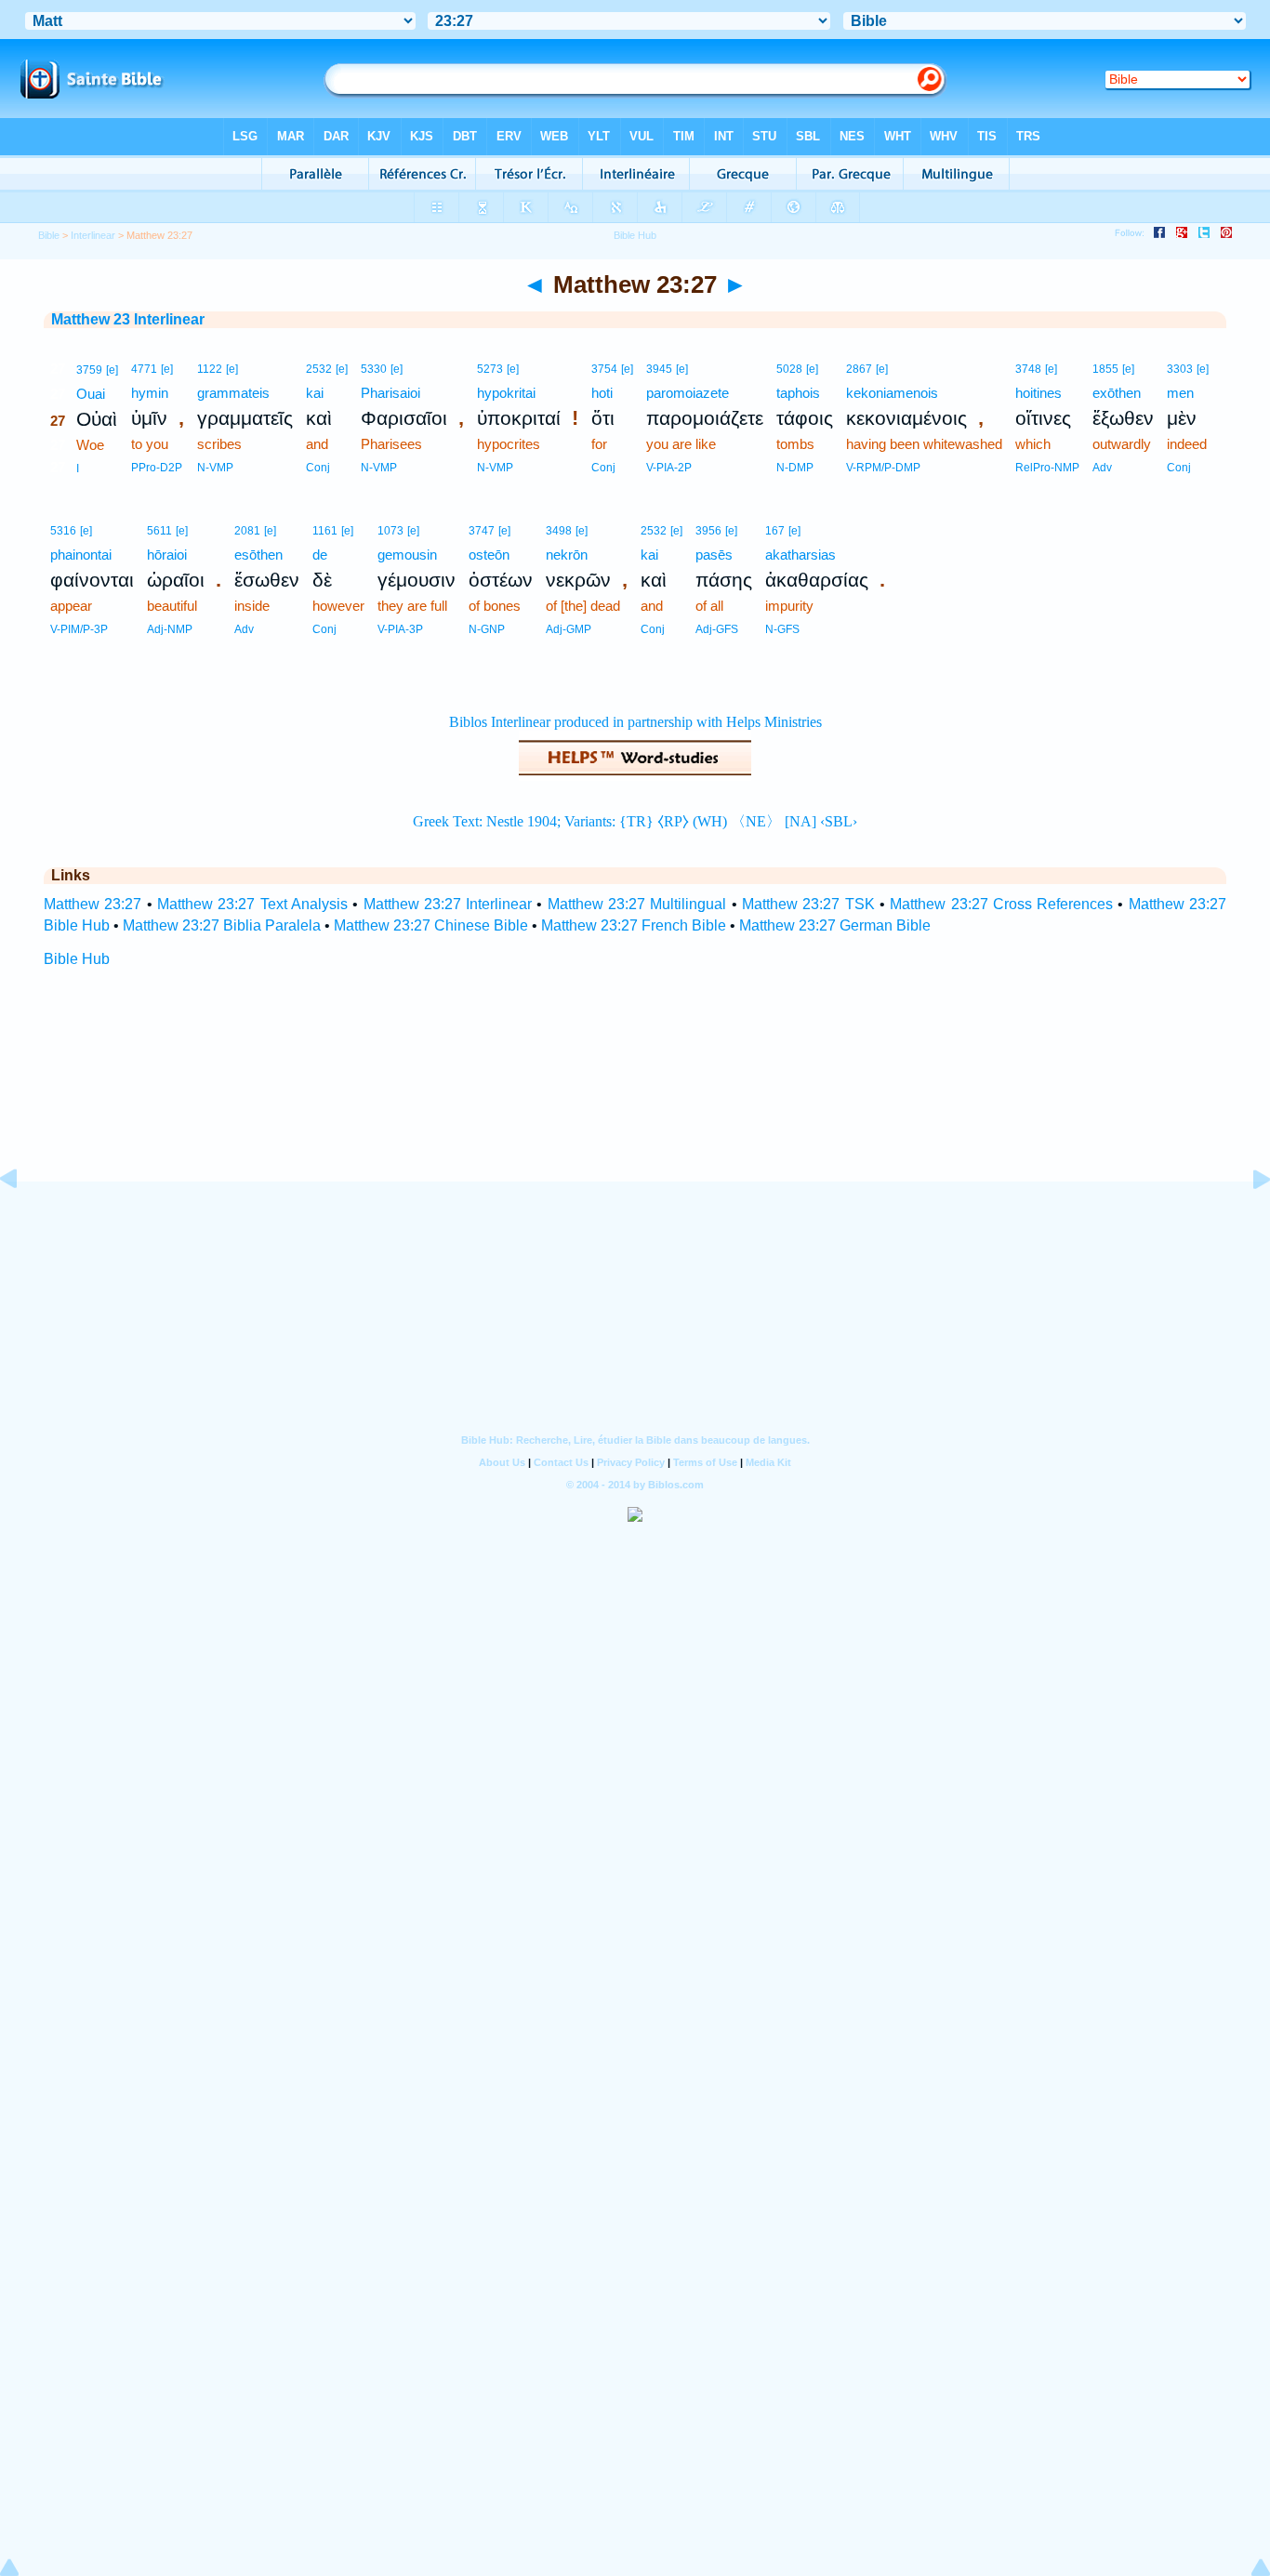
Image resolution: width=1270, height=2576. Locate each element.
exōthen (1117, 393)
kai (315, 393)
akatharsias (800, 555)
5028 (789, 369)
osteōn (489, 555)
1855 (1105, 369)
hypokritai (506, 393)
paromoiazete (688, 393)
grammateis (233, 393)
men (1180, 393)
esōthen (258, 555)
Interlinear (93, 235)
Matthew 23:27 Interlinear (448, 904)
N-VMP (215, 468)
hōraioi (167, 555)
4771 (144, 369)
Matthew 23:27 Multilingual (637, 904)
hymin (150, 393)
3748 (1028, 369)
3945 (659, 369)
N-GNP (487, 629)
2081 (247, 531)
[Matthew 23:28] (1247, 1221)
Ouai (91, 394)
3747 (482, 531)
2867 (859, 369)
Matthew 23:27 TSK (808, 904)
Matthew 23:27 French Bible (634, 925)
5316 (63, 531)
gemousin (407, 555)
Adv (1102, 468)
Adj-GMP (569, 629)
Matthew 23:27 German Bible (835, 925)
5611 (159, 531)
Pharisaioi (390, 393)
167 (775, 531)
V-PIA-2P (669, 468)
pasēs (714, 555)
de (320, 555)
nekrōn (567, 555)
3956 (708, 531)
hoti (602, 393)
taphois (798, 393)
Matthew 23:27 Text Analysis (252, 904)
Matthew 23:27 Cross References (1001, 904)
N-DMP (795, 468)
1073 (390, 531)
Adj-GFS (717, 629)
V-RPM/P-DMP (883, 468)
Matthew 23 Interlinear (128, 319)
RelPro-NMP (1047, 468)
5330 (374, 369)
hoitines (1038, 393)
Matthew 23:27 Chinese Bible (431, 925)
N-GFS (782, 629)
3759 (89, 370)
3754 (604, 369)
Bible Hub (77, 959)
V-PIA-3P (400, 629)
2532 (319, 369)
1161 (325, 531)
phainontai (81, 555)
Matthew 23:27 (93, 904)
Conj (318, 468)
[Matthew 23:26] (23, 1221)
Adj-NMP (170, 629)
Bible (49, 235)
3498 (559, 531)
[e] (112, 370)
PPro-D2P (157, 468)
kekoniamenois (892, 393)
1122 (210, 369)
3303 (1180, 369)
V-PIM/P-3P (79, 629)
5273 (490, 369)
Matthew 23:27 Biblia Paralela (222, 925)
